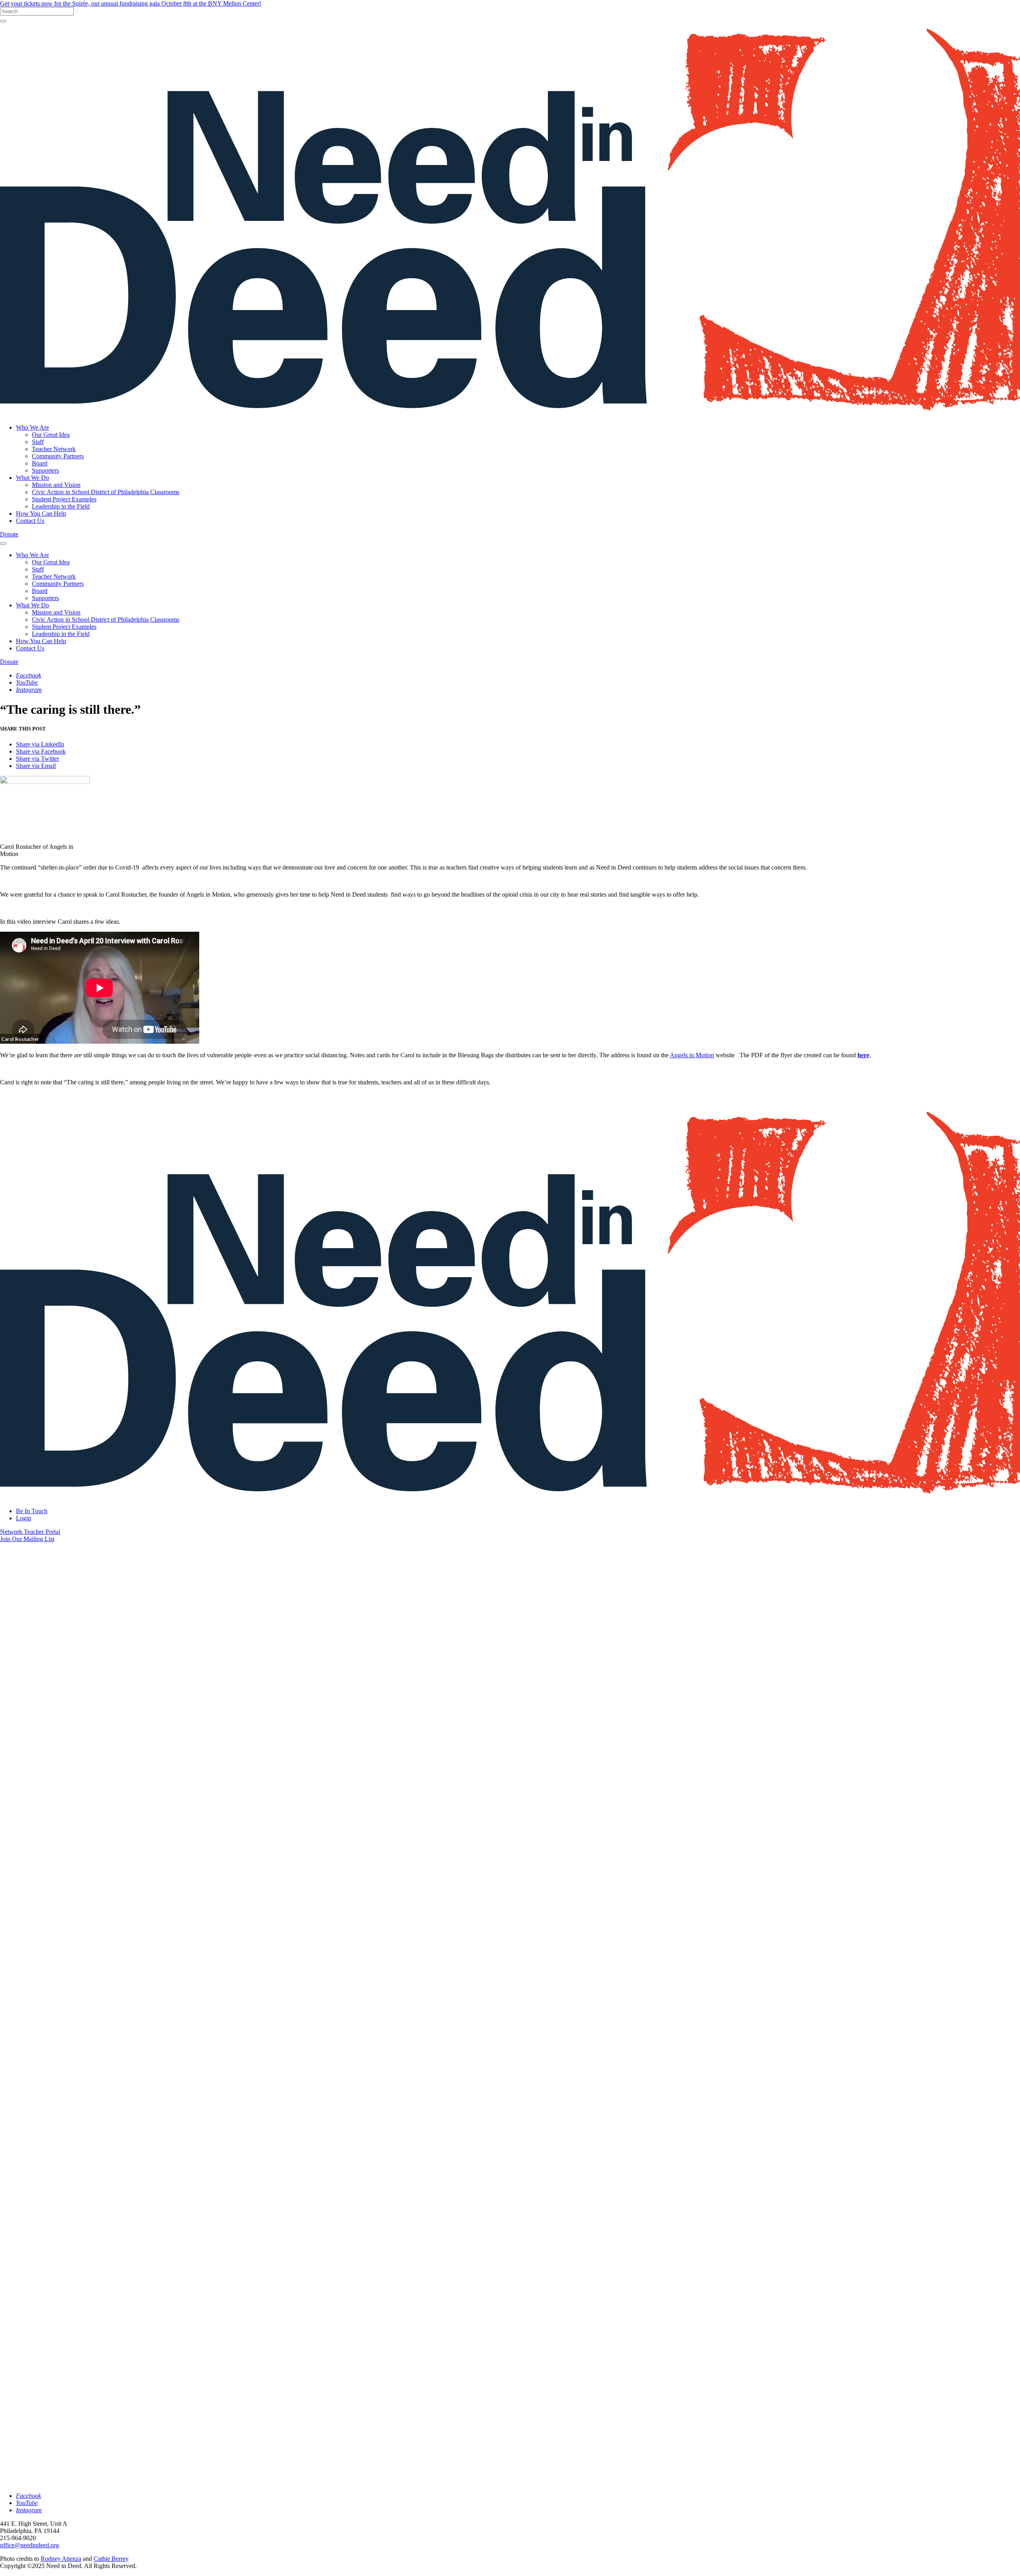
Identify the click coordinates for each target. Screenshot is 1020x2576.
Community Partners (58, 456)
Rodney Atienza (61, 2559)
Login (24, 1518)
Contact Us (30, 521)
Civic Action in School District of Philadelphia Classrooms (106, 492)
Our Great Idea (51, 435)
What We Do (32, 478)
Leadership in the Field (61, 506)
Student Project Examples (64, 499)
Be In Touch (32, 1511)
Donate (9, 534)
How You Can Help (41, 513)
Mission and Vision (56, 485)
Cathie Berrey (111, 2559)
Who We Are (32, 427)
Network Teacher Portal (30, 1532)
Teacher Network (54, 449)
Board (40, 463)
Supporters (45, 470)
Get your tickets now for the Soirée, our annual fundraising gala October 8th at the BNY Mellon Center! (131, 3)
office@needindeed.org (29, 2545)
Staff (38, 442)
